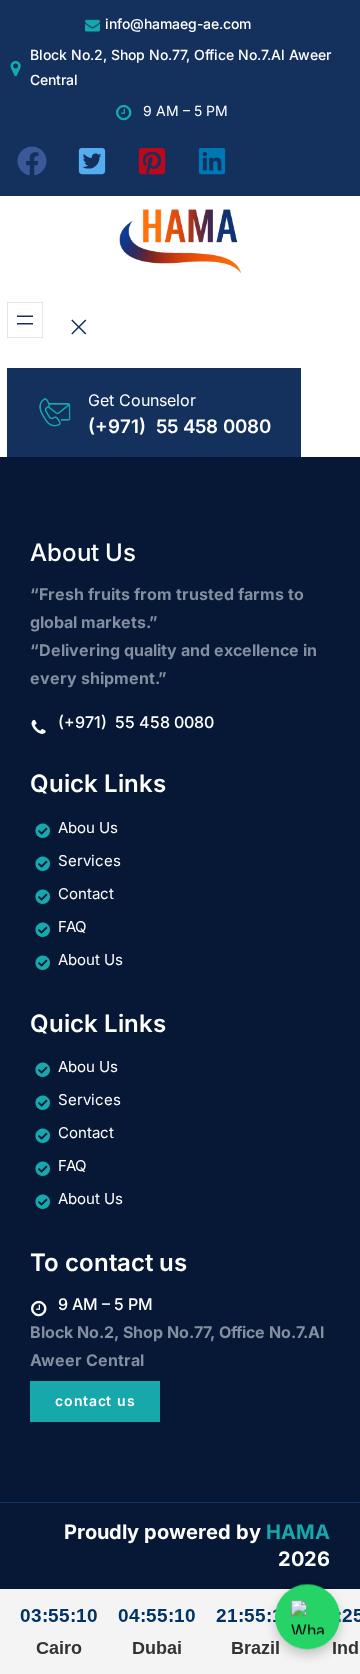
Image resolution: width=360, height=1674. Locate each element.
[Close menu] (79, 327)
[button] (32, 161)
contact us (95, 1400)
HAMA (298, 1532)
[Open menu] (25, 320)
